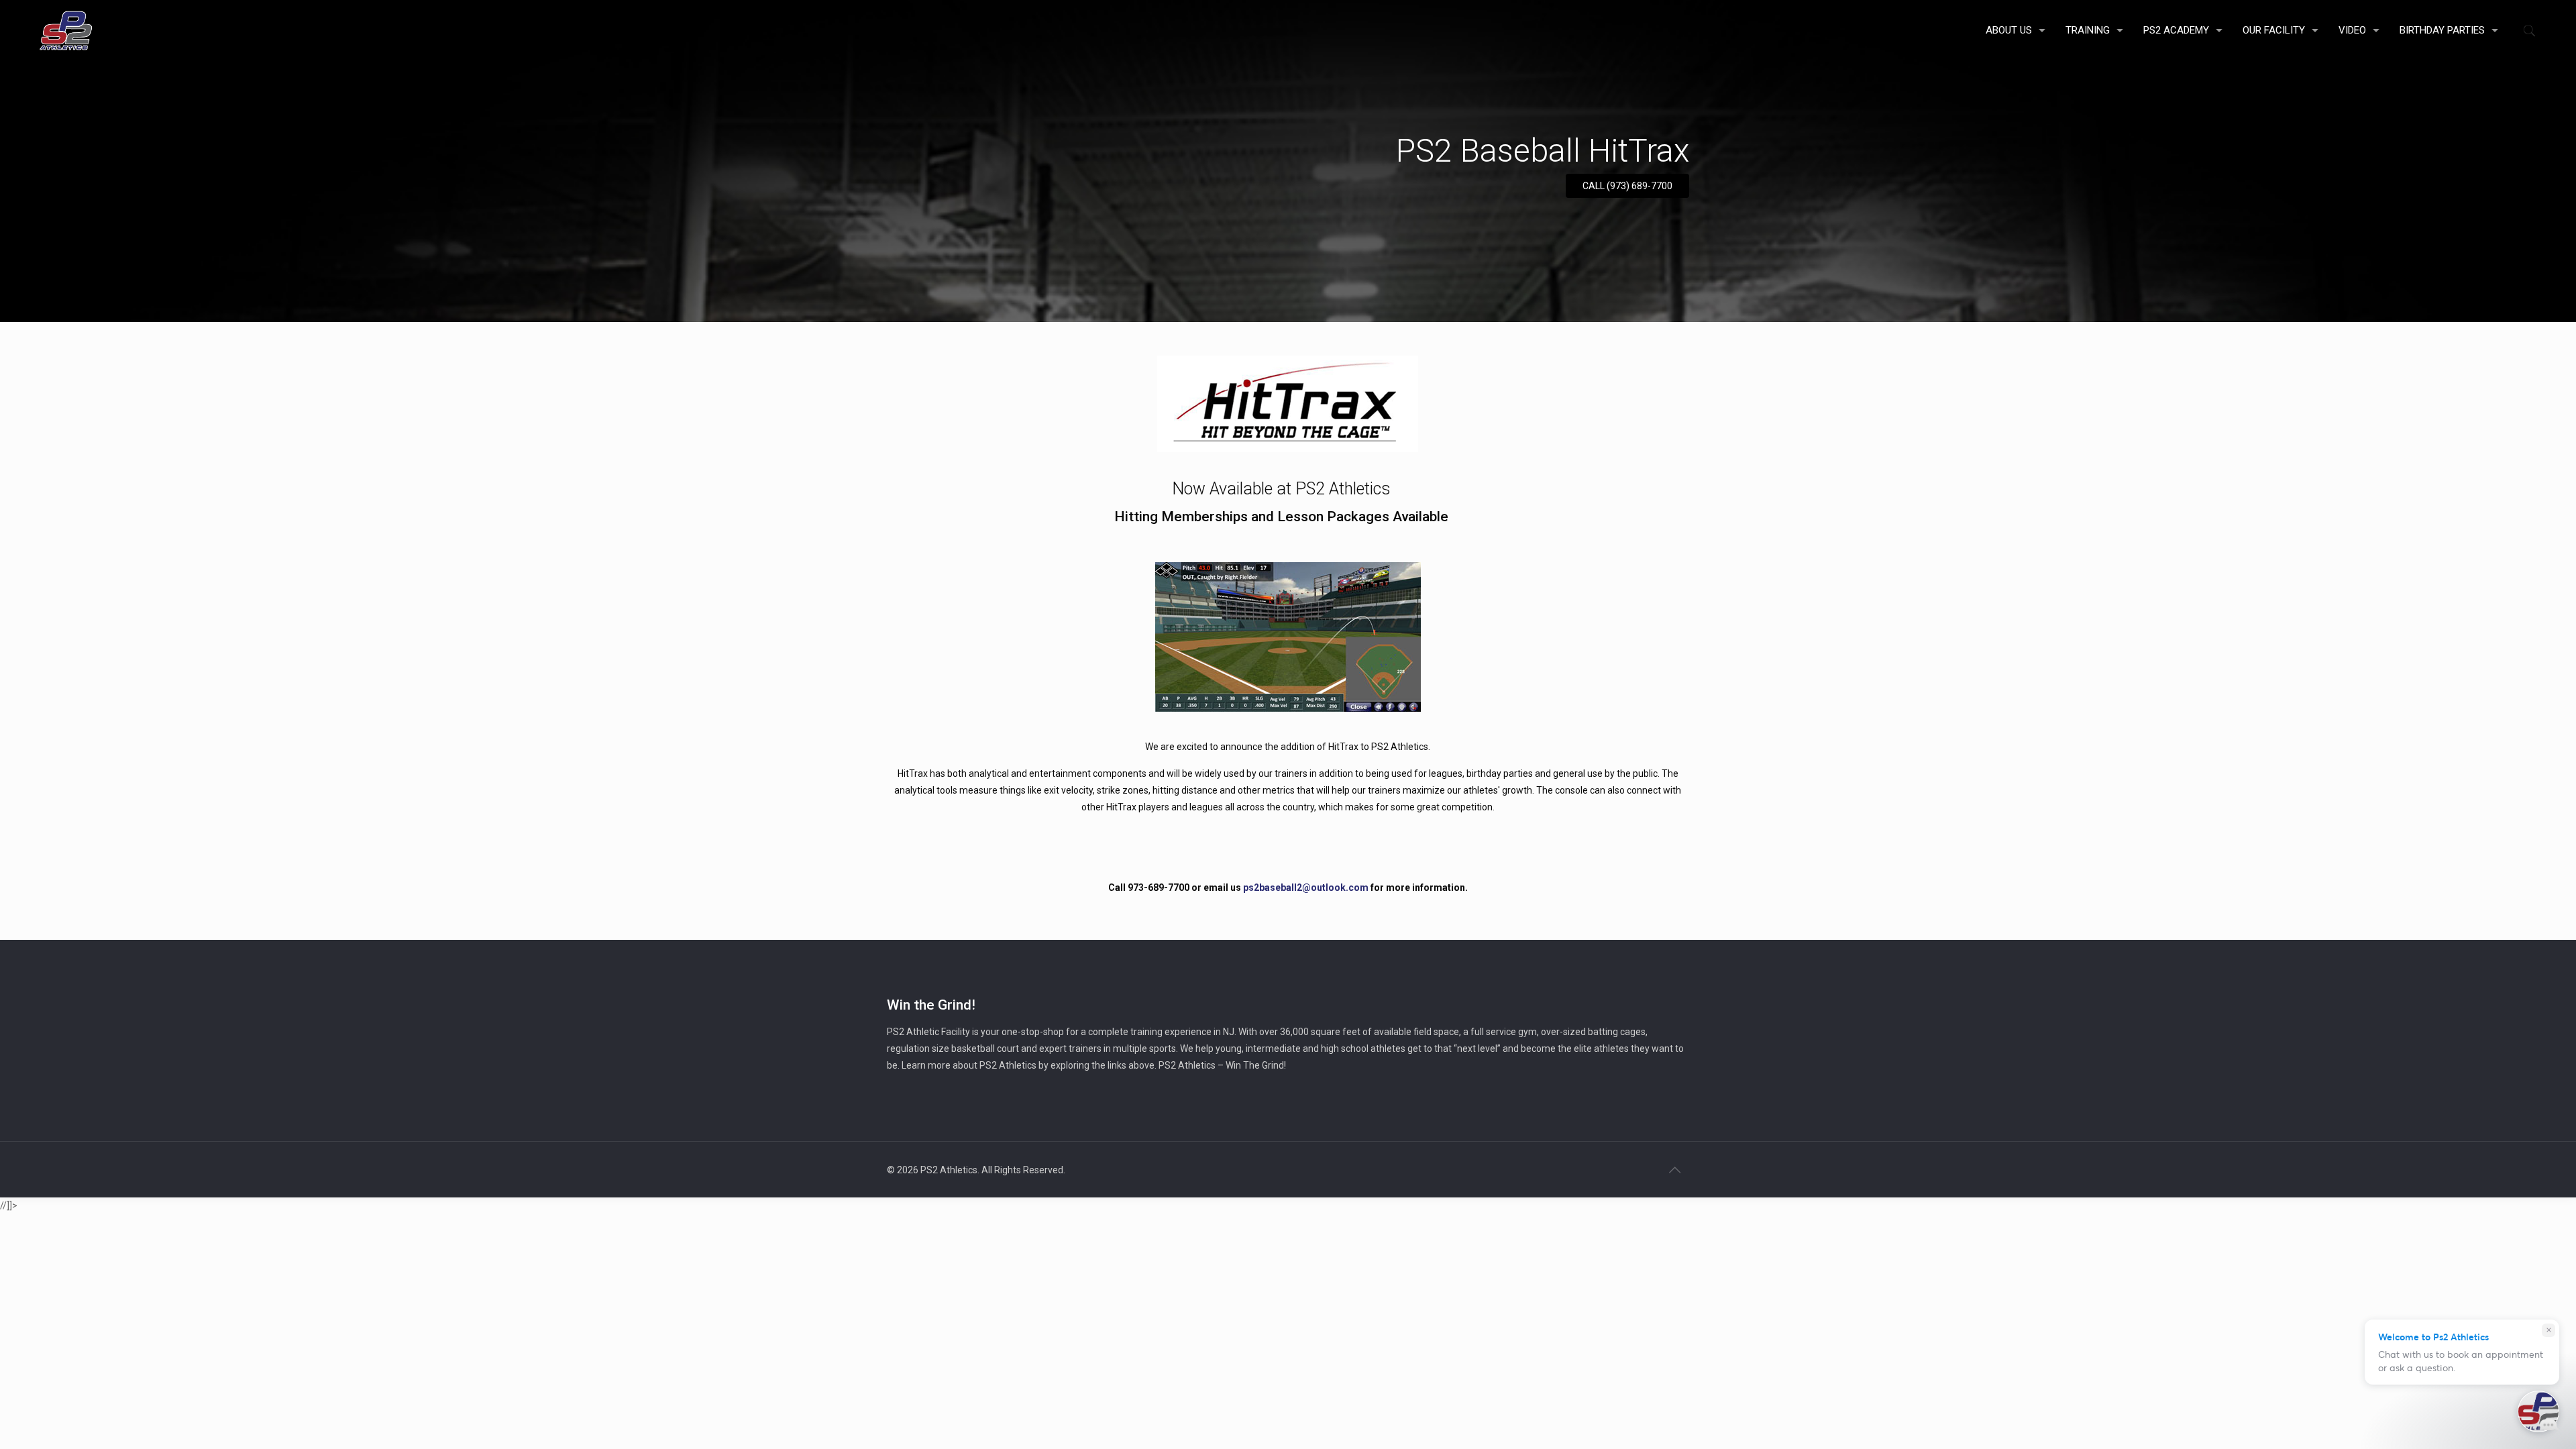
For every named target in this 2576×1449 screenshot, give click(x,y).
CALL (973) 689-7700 (1627, 186)
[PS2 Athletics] (66, 30)
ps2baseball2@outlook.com (1306, 888)
